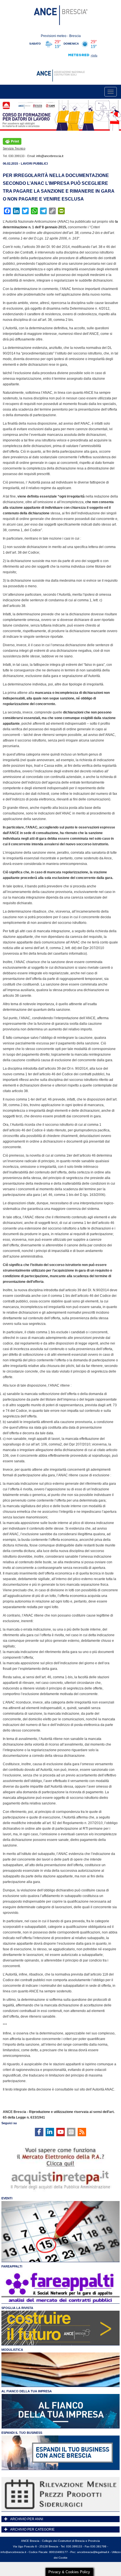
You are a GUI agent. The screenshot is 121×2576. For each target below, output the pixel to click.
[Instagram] (71, 2132)
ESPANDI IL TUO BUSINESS (22, 2433)
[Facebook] (39, 2132)
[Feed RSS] (82, 2132)
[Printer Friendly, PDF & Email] (12, 141)
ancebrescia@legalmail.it (93, 2552)
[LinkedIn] (50, 2132)
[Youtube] (60, 2132)
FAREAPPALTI (12, 2266)
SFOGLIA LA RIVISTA (17, 2308)
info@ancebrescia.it (50, 156)
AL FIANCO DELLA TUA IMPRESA (27, 2391)
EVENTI (7, 2198)
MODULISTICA (12, 2350)
